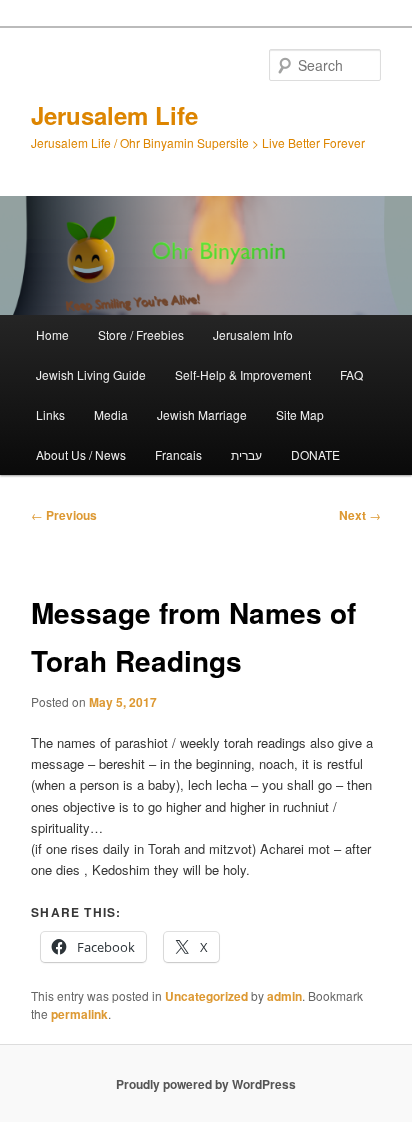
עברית (246, 454)
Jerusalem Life (114, 115)
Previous (64, 515)
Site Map (300, 414)
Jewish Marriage (202, 414)
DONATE (315, 454)
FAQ (351, 374)
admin (284, 996)
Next (360, 515)
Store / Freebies (141, 334)
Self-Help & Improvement (243, 374)
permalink (79, 1014)
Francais (178, 454)
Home (52, 334)
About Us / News (81, 454)
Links (50, 414)
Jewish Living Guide (91, 374)
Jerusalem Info (253, 334)
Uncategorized (206, 996)
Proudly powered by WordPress (206, 1084)
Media (111, 414)
